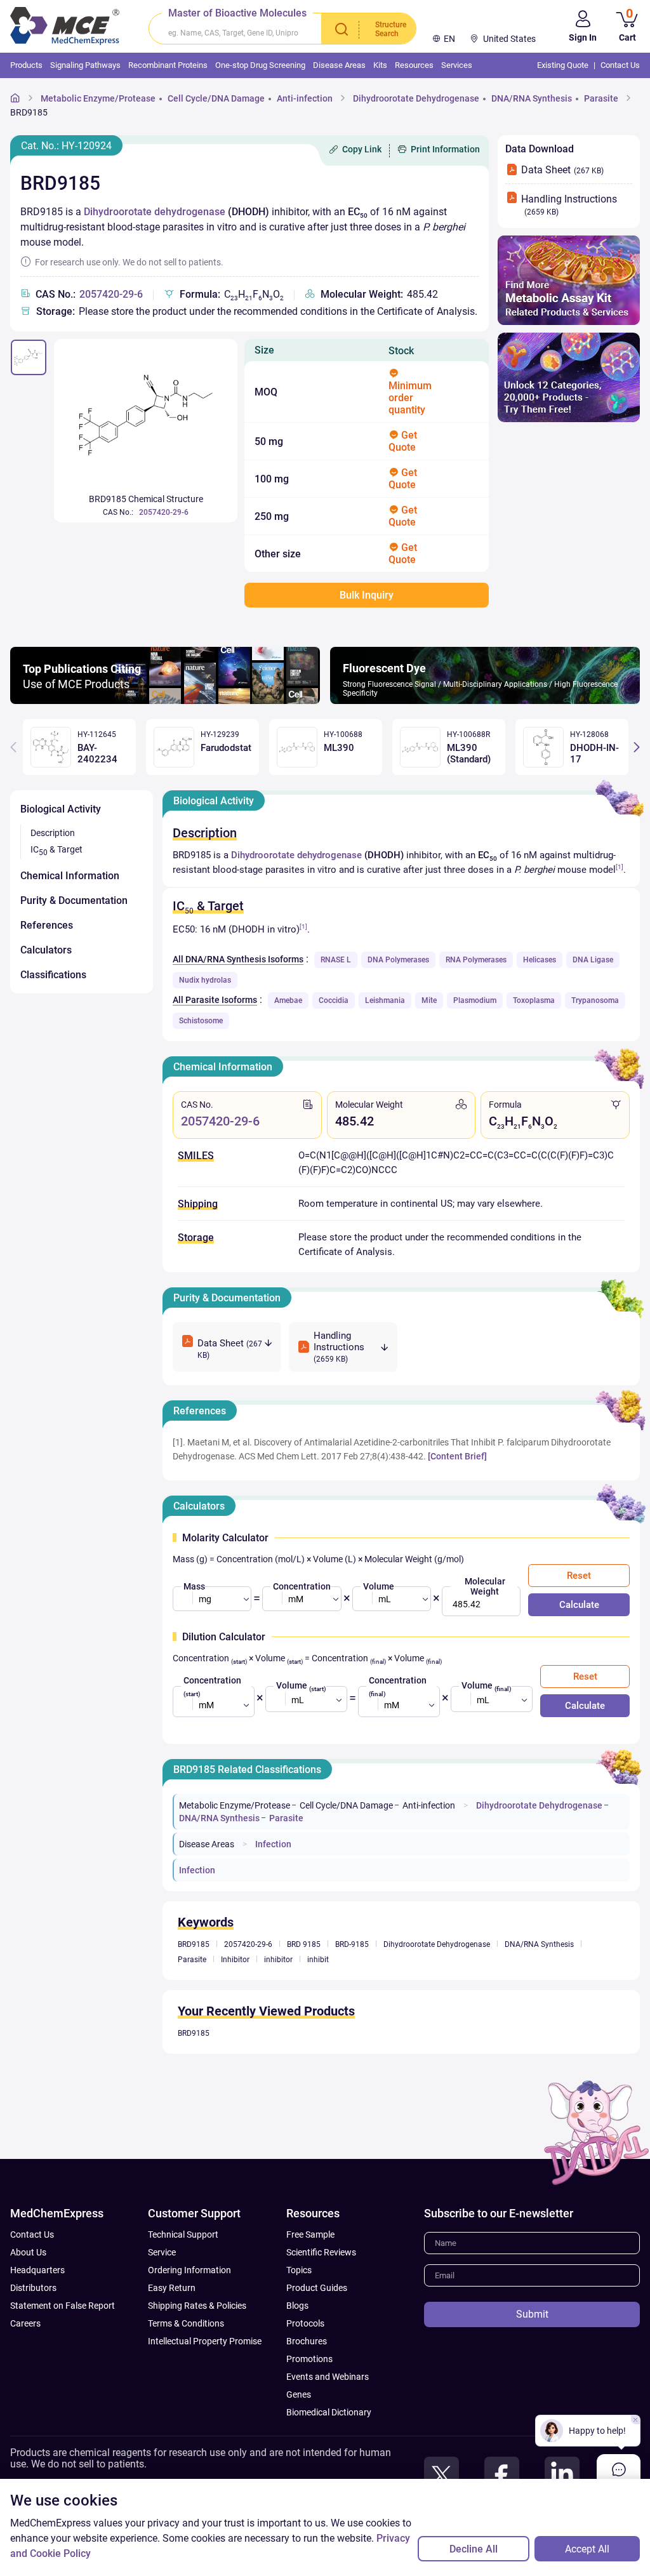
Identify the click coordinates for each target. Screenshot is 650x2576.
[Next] (637, 747)
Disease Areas (207, 1844)
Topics (299, 2270)
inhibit (318, 1960)
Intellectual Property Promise (205, 2341)
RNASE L (336, 960)
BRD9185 (29, 112)
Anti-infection (305, 98)
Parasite (601, 98)
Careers (25, 2323)
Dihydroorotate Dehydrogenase (416, 98)
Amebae (288, 1000)
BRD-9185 (352, 1944)
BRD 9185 (304, 1944)
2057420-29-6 (111, 294)
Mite (429, 1000)
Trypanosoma (595, 1000)
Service (162, 2252)
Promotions (309, 2359)
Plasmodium (475, 1000)
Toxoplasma (534, 1000)
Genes (299, 2394)
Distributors (33, 2288)
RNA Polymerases (476, 960)
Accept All (587, 2549)
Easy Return (172, 2288)
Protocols (305, 2323)
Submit (532, 2314)
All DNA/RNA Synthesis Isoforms (238, 959)
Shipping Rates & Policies (197, 2306)
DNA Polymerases (398, 960)
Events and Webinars (328, 2377)
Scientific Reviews (321, 2252)
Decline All (474, 2549)
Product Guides (317, 2288)
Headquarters (37, 2270)
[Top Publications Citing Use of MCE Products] (165, 700)
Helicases (540, 960)
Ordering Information (189, 2270)
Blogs (297, 2306)
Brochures (307, 2341)
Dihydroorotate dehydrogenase (155, 212)
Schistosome (201, 1021)
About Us (28, 2252)
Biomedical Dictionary (329, 2412)
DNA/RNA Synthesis (532, 98)
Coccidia (334, 1000)
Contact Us (32, 2234)
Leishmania (385, 1000)
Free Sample (310, 2234)
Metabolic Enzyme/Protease (98, 98)
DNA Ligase (593, 960)
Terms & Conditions (186, 2323)
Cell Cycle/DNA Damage (216, 98)
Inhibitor (235, 1960)
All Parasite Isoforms (215, 1000)
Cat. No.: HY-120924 (66, 146)
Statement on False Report (63, 2306)
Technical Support (183, 2234)
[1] (620, 867)
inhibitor (278, 1960)
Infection (273, 1844)
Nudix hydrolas (205, 980)
